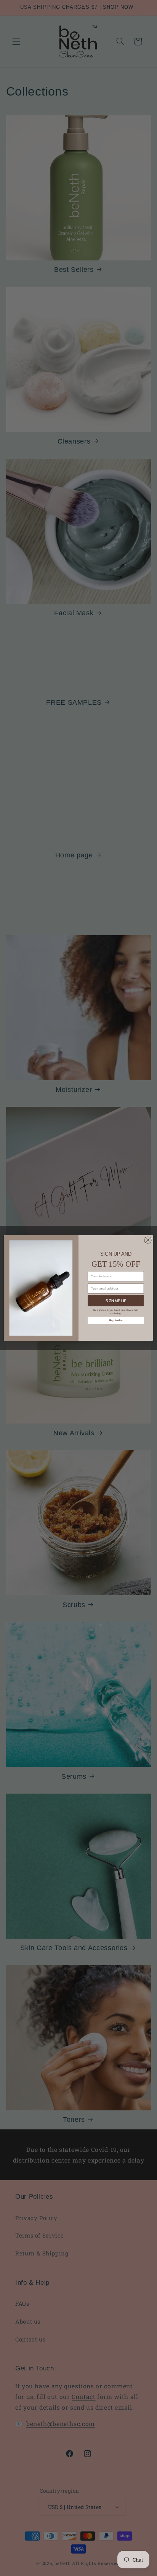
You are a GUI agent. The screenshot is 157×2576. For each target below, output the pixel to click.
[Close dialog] (148, 1240)
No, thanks (116, 1320)
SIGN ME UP (116, 1301)
